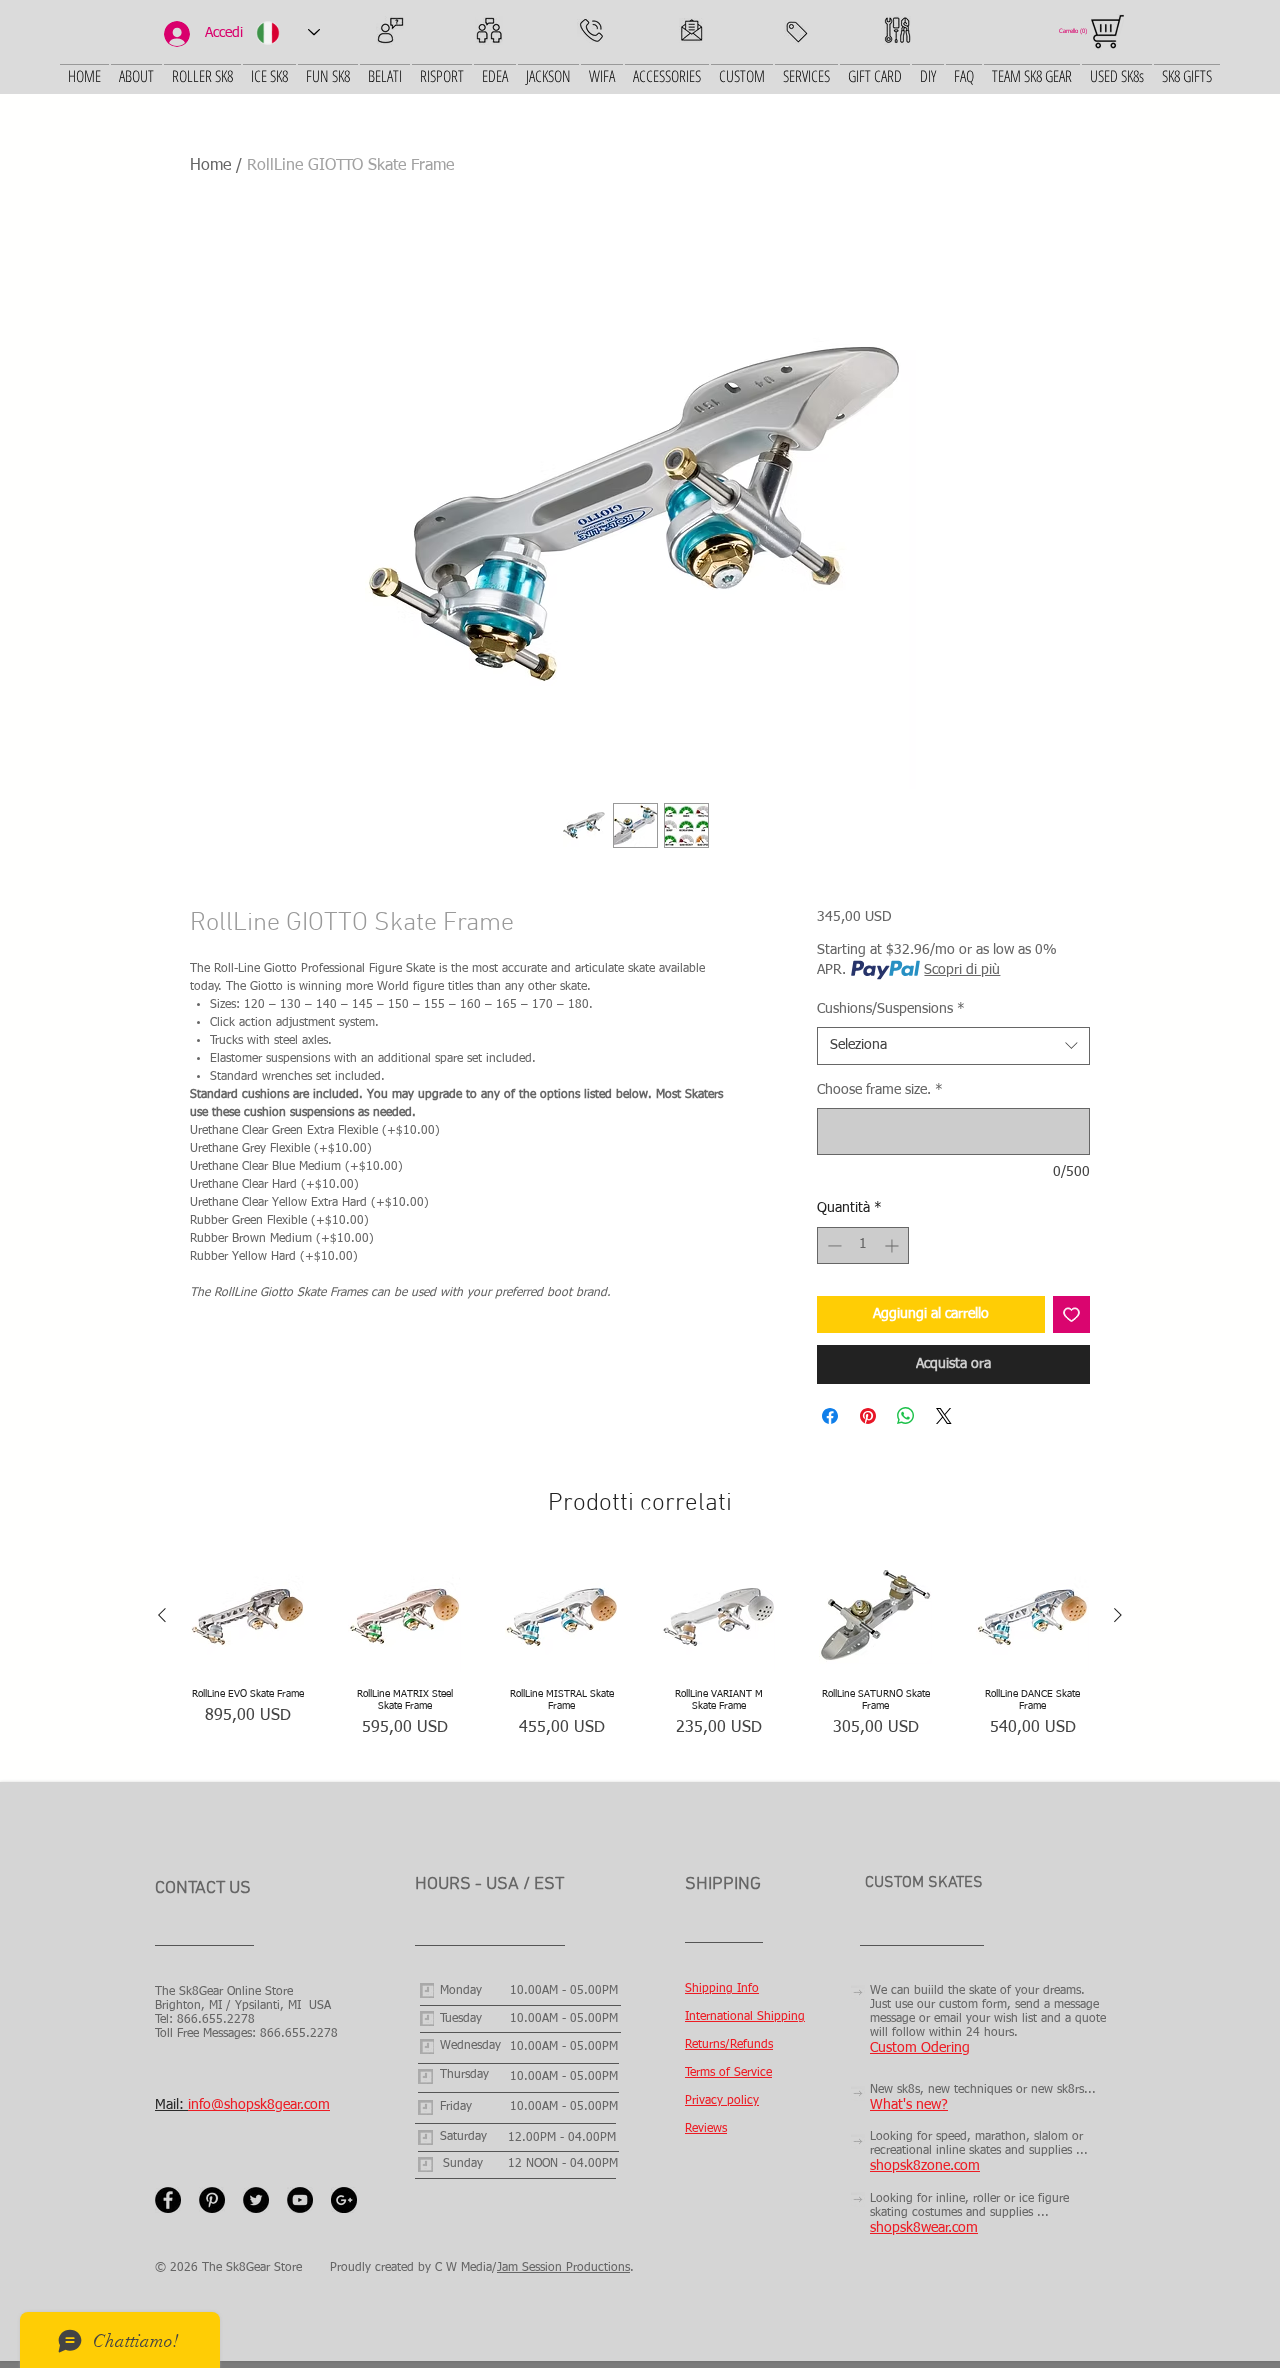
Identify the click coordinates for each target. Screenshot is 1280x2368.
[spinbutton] (863, 1245)
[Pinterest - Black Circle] (212, 2200)
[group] (640, 1661)
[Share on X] (944, 1416)
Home (210, 166)
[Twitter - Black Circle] (256, 2200)
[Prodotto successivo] (1118, 1615)
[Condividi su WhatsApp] (906, 1416)
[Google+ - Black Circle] (344, 2200)
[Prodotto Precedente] (162, 1615)
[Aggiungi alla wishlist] (1071, 1314)
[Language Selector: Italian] (288, 32)
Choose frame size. (880, 1090)
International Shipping (745, 2017)
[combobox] (953, 1046)
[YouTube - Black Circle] (300, 2200)
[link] (1075, 30)
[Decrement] (832, 1245)
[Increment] (893, 1245)
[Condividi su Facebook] (830, 1416)
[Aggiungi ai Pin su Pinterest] (868, 1416)
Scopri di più (962, 970)
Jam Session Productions (563, 2268)
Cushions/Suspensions (891, 1009)
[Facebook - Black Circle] (168, 2200)
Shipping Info (722, 1989)
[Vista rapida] (247, 1615)
